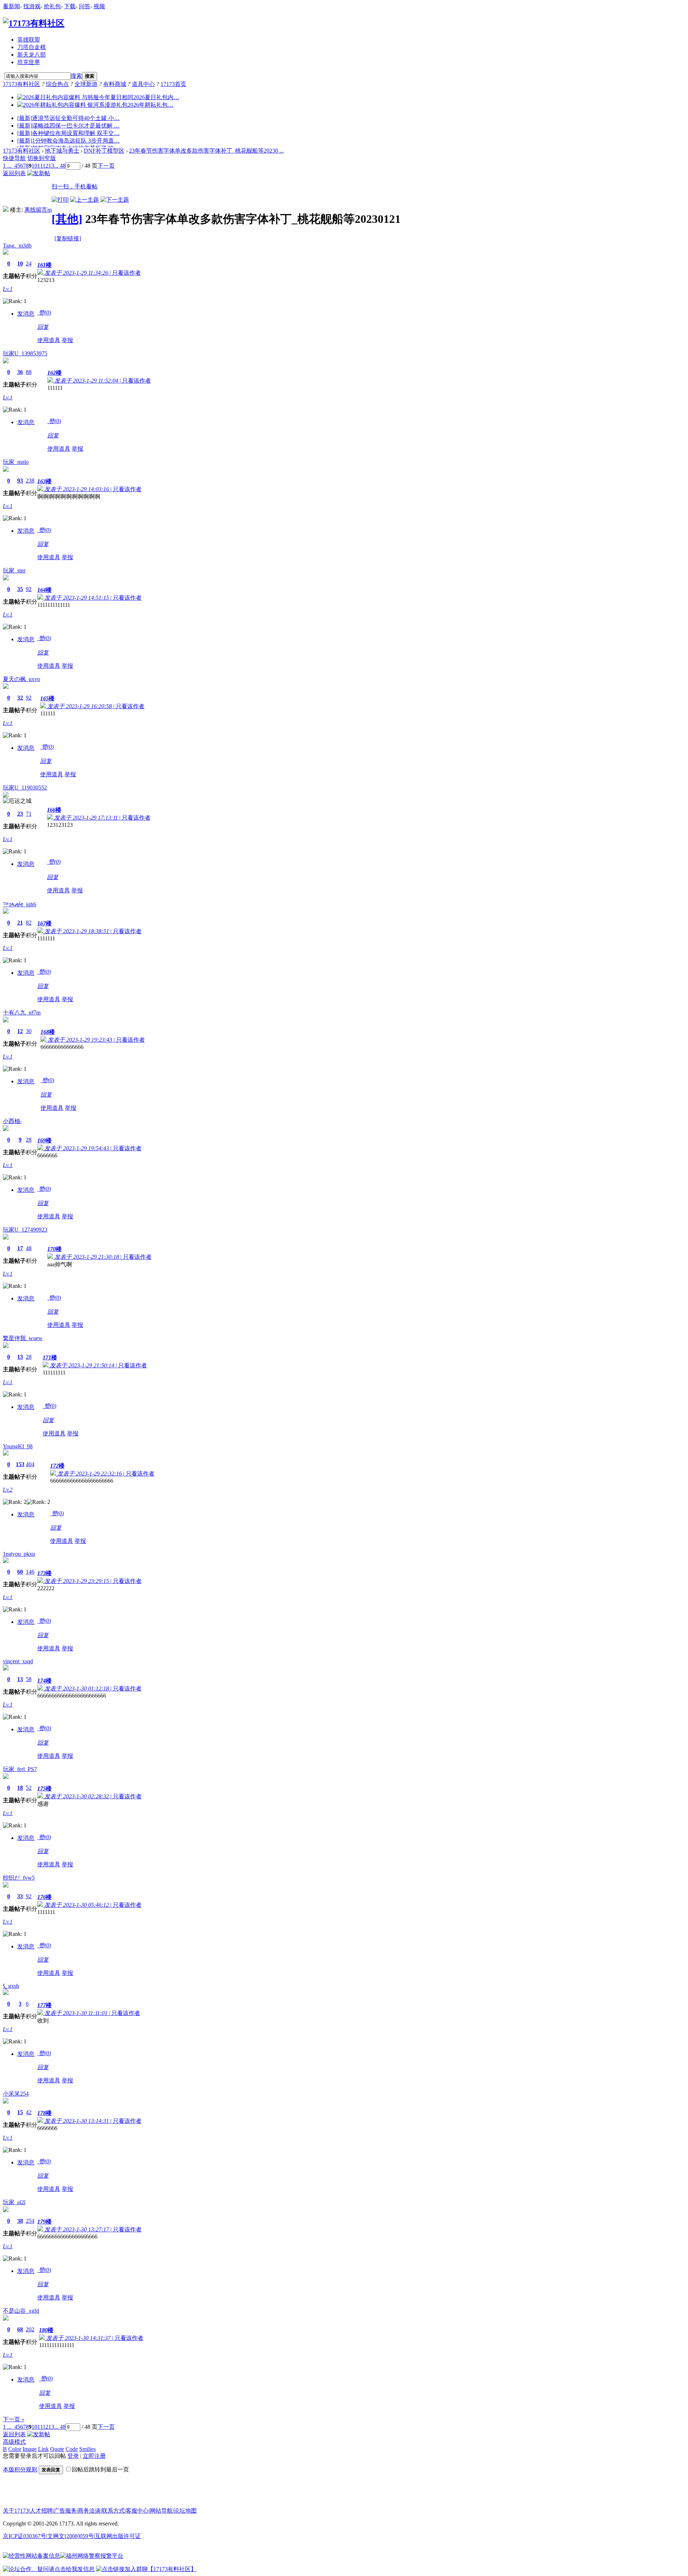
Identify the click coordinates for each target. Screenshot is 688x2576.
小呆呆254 (16, 2094)
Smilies (87, 2449)
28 (29, 1140)
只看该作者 (126, 273)
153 (20, 1464)
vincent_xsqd (18, 1661)
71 (29, 814)
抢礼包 (52, 6)
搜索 (76, 76)
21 (20, 923)
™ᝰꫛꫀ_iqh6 (20, 904)
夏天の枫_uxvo (21, 679)
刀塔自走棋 (32, 47)
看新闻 (11, 6)
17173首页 (173, 84)
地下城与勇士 (62, 151)
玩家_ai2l (14, 2202)
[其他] (67, 219)
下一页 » (14, 2419)
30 (29, 1031)
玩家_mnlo (16, 462)
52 (29, 1788)
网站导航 (161, 2511)
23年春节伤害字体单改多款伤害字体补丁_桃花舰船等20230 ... (206, 151)
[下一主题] (115, 200)
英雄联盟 (29, 40)
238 (30, 481)
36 (20, 372)
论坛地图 (185, 2511)
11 (40, 166)
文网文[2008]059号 (71, 2536)
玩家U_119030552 (25, 788)
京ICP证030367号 (25, 2536)
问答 (85, 6)
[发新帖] (39, 173)
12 (46, 166)
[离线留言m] (6, 210)
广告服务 (65, 2511)
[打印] (60, 200)
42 (29, 2112)
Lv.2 (8, 1490)
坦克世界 (29, 62)
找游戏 (32, 6)
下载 (70, 6)
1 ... (7, 166)
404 (30, 1464)
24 (29, 263)
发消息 (26, 314)
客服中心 (137, 2511)
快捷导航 (14, 158)
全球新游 (86, 84)
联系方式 (113, 2511)
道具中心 (143, 84)
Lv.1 (8, 289)
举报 (67, 340)
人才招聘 (41, 2511)
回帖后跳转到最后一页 (100, 2469)
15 (20, 2112)
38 (20, 2221)
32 (20, 698)
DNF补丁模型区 (104, 151)
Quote (57, 2449)
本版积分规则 (20, 2469)
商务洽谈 (89, 2511)
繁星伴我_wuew (23, 1338)
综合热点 (57, 84)
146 (30, 1572)
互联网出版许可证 (118, 2536)
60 (20, 1572)
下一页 (106, 166)
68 (20, 2329)
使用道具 (49, 340)
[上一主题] (85, 200)
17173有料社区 (21, 84)
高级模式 (14, 2442)
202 (30, 2329)
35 (20, 589)
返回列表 (14, 173)
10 (34, 166)
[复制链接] (68, 238)
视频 (99, 6)
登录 (73, 2456)
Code (72, 2449)
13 (51, 166)
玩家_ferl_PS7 (20, 1769)
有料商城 (115, 84)
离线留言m (38, 210)
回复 (43, 327)
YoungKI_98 (18, 1446)
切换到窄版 (42, 158)
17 (20, 1248)
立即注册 (94, 2456)
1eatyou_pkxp (19, 1554)
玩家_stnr (14, 570)
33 (20, 1896)
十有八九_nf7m (22, 1013)
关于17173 (16, 2511)
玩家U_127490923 (25, 1230)
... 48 (60, 166)
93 (20, 481)
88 (29, 372)
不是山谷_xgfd (21, 2311)
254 (30, 2221)
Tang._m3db (17, 246)
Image (30, 2449)
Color (15, 2449)
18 (20, 1788)
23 (20, 814)
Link (43, 2449)
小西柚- (12, 1121)
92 (29, 589)
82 (29, 923)
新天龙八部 (32, 55)
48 (29, 1248)
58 (29, 1679)
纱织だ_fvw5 (19, 1878)
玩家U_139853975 (25, 353)
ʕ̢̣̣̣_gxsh (11, 1986)
